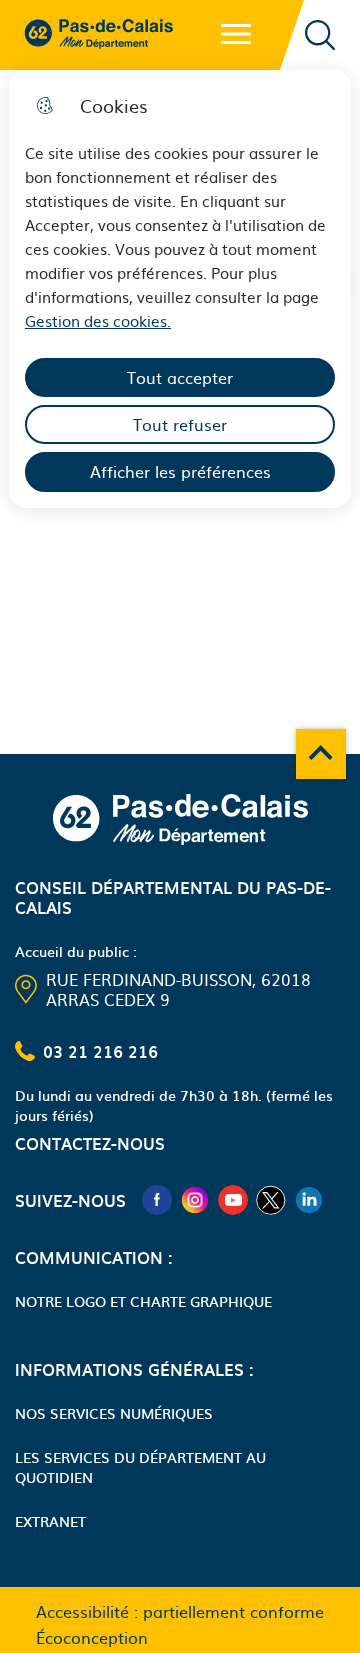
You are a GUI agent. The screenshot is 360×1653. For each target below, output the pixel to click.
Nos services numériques (114, 1413)
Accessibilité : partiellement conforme (180, 1611)
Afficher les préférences (180, 471)
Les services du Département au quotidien (140, 1467)
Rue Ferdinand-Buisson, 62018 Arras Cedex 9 (178, 989)
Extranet (50, 1521)
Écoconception (92, 1637)
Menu (236, 34)
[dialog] (180, 289)
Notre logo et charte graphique (143, 1301)
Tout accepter (180, 377)
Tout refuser (180, 424)
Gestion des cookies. (98, 320)
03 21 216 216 (100, 1051)
